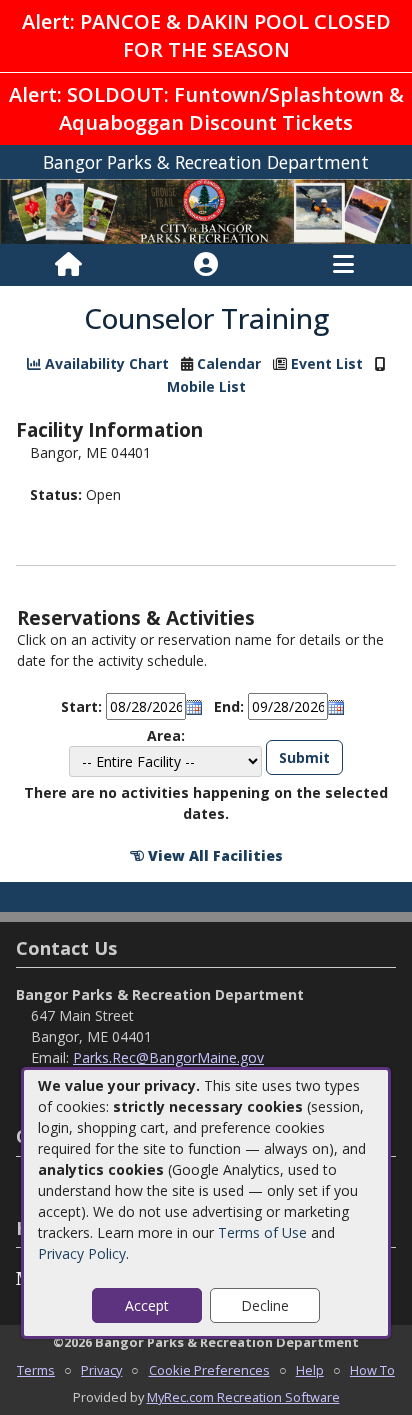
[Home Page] (68, 265)
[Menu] (343, 265)
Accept (147, 1305)
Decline (265, 1305)
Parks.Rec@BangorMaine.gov (168, 1057)
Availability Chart (105, 363)
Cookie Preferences (209, 1370)
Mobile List (206, 386)
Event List (327, 363)
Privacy (101, 1370)
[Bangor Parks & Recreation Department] (206, 209)
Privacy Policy (82, 1253)
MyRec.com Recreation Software (243, 1397)
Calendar (229, 363)
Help (310, 1370)
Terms (36, 1370)
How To (372, 1370)
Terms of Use (262, 1232)
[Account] (206, 265)
